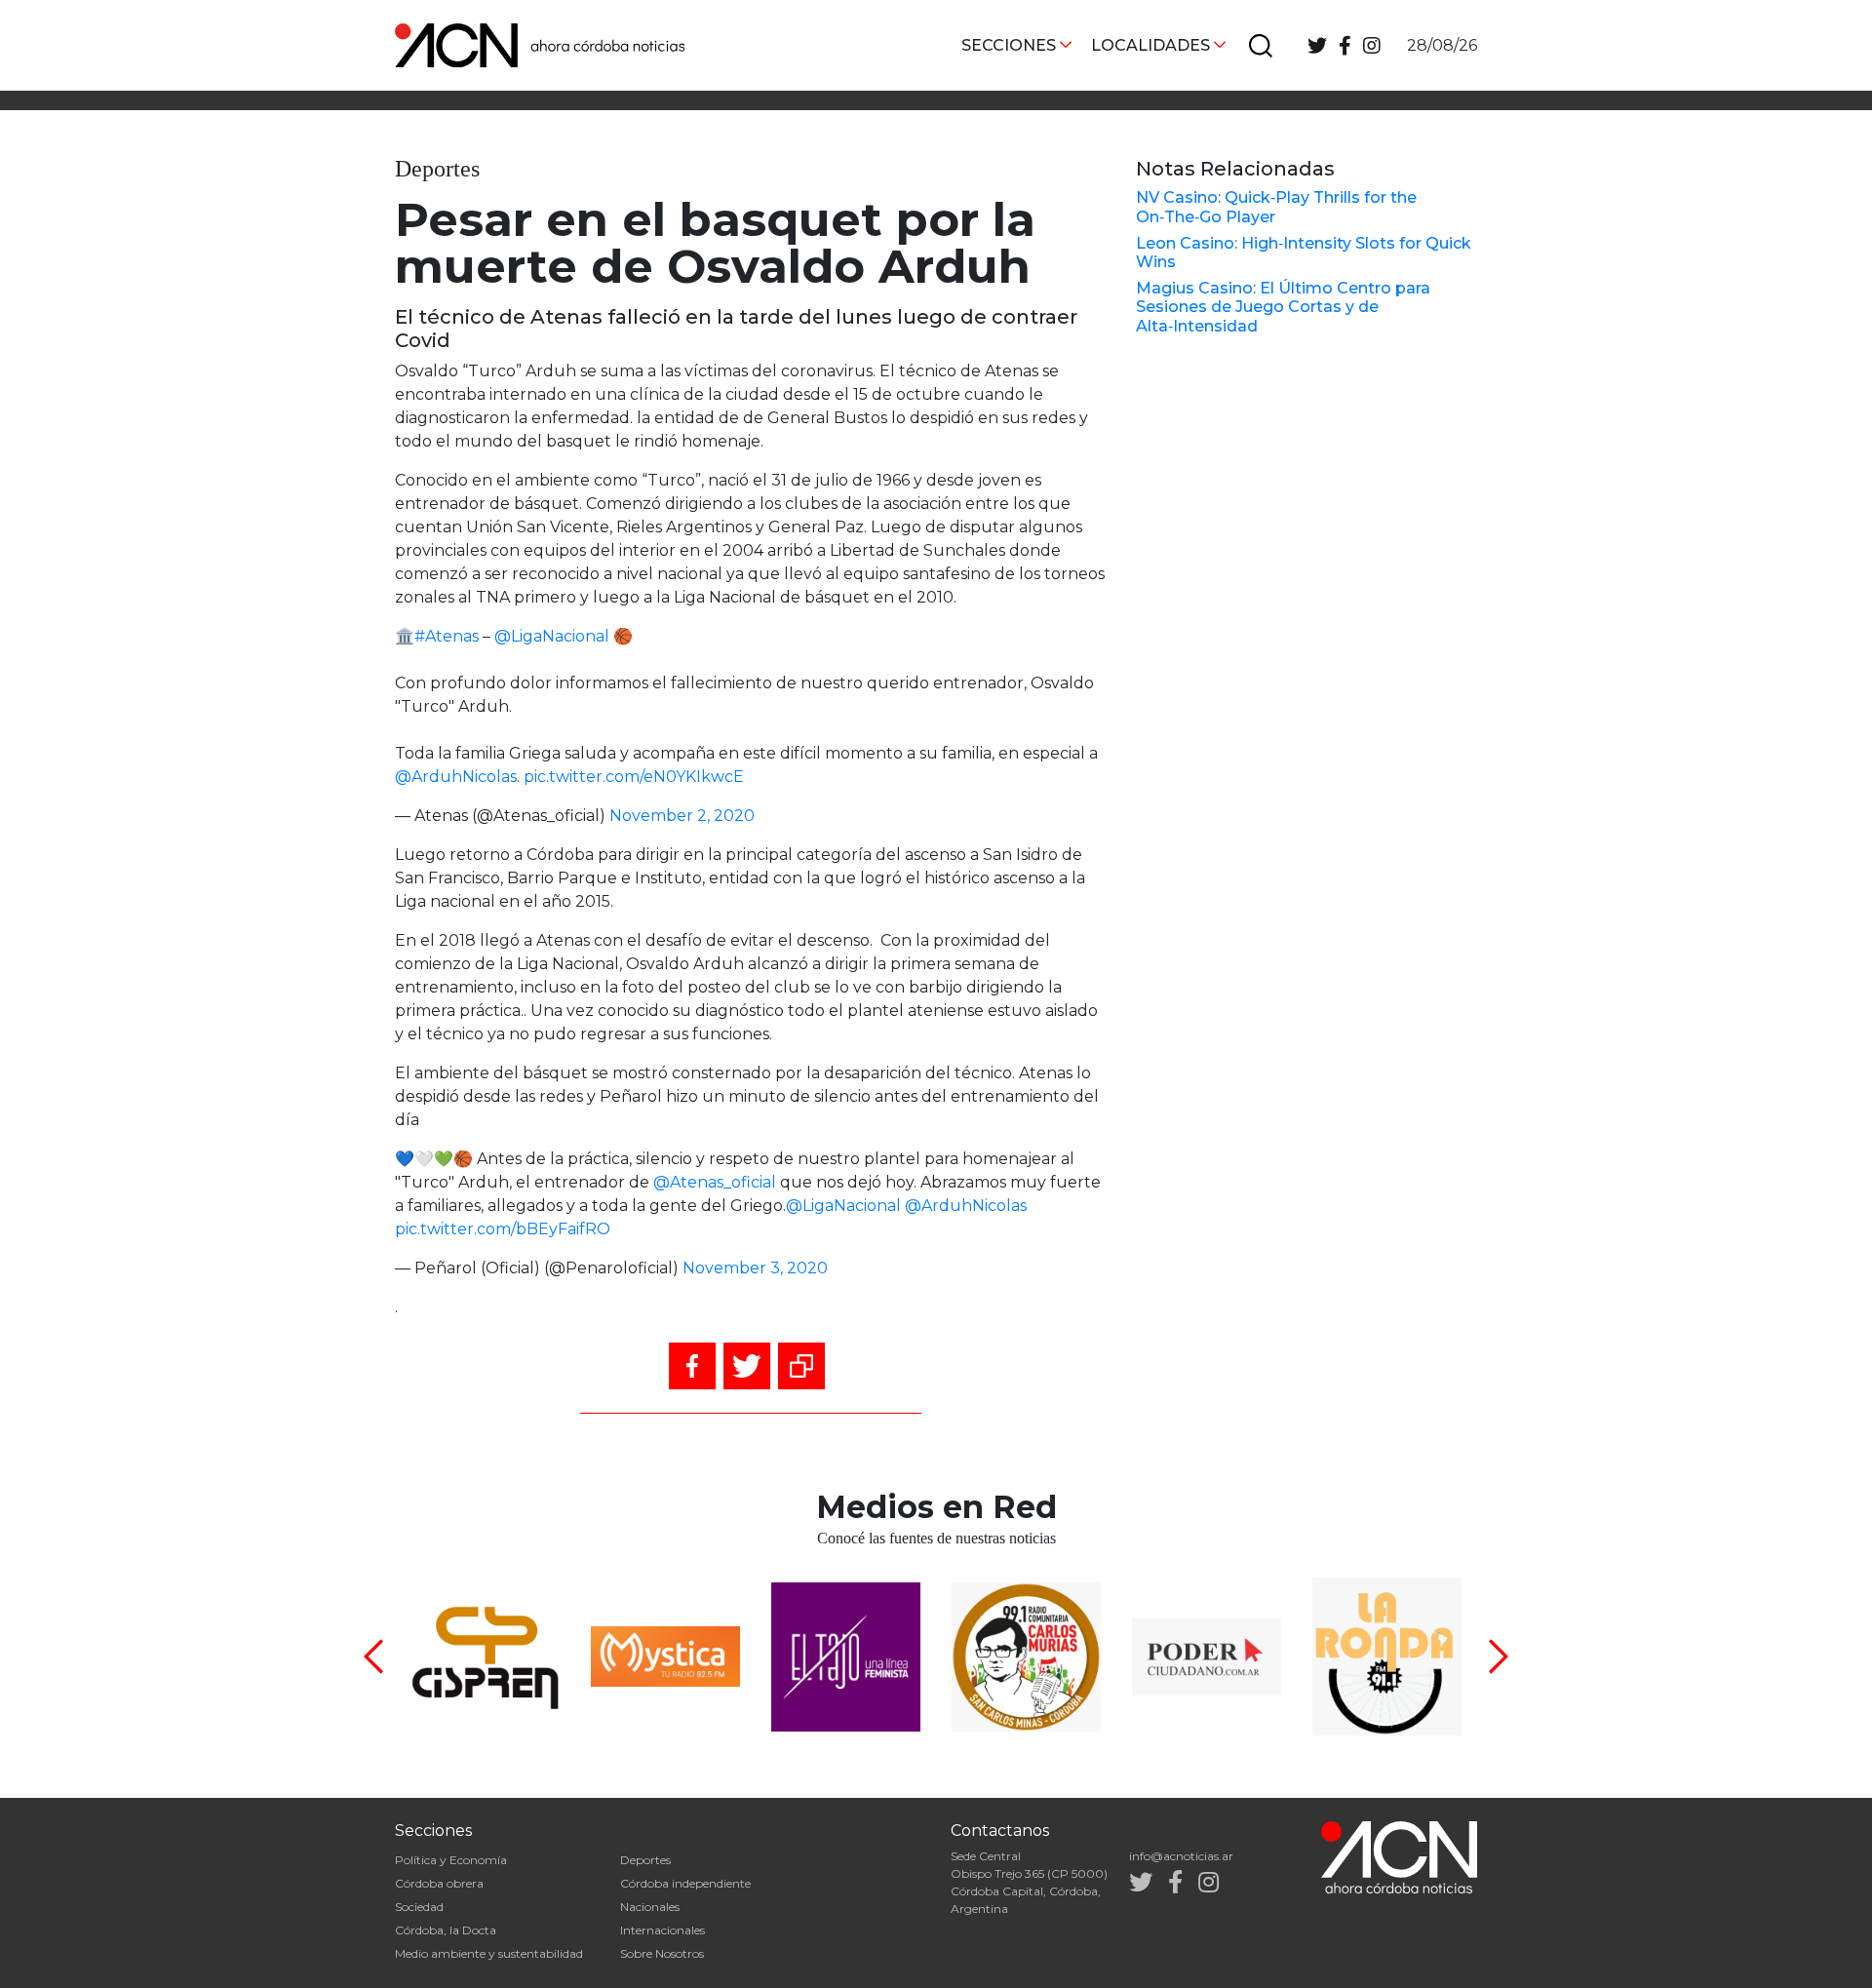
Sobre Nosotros (662, 1953)
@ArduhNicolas (456, 777)
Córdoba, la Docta (446, 1930)
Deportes (645, 1860)
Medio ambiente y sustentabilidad (489, 1953)
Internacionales (663, 1930)
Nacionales (650, 1907)
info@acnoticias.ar (1181, 1856)
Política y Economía (451, 1860)
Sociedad (419, 1907)
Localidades (1150, 45)
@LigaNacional (552, 636)
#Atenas (447, 636)
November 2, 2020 (682, 816)
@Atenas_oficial (715, 1182)
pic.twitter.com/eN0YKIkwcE (634, 777)
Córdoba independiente (685, 1883)
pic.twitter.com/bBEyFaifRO (503, 1229)
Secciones (1009, 45)
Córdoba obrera (439, 1883)
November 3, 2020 (755, 1268)
